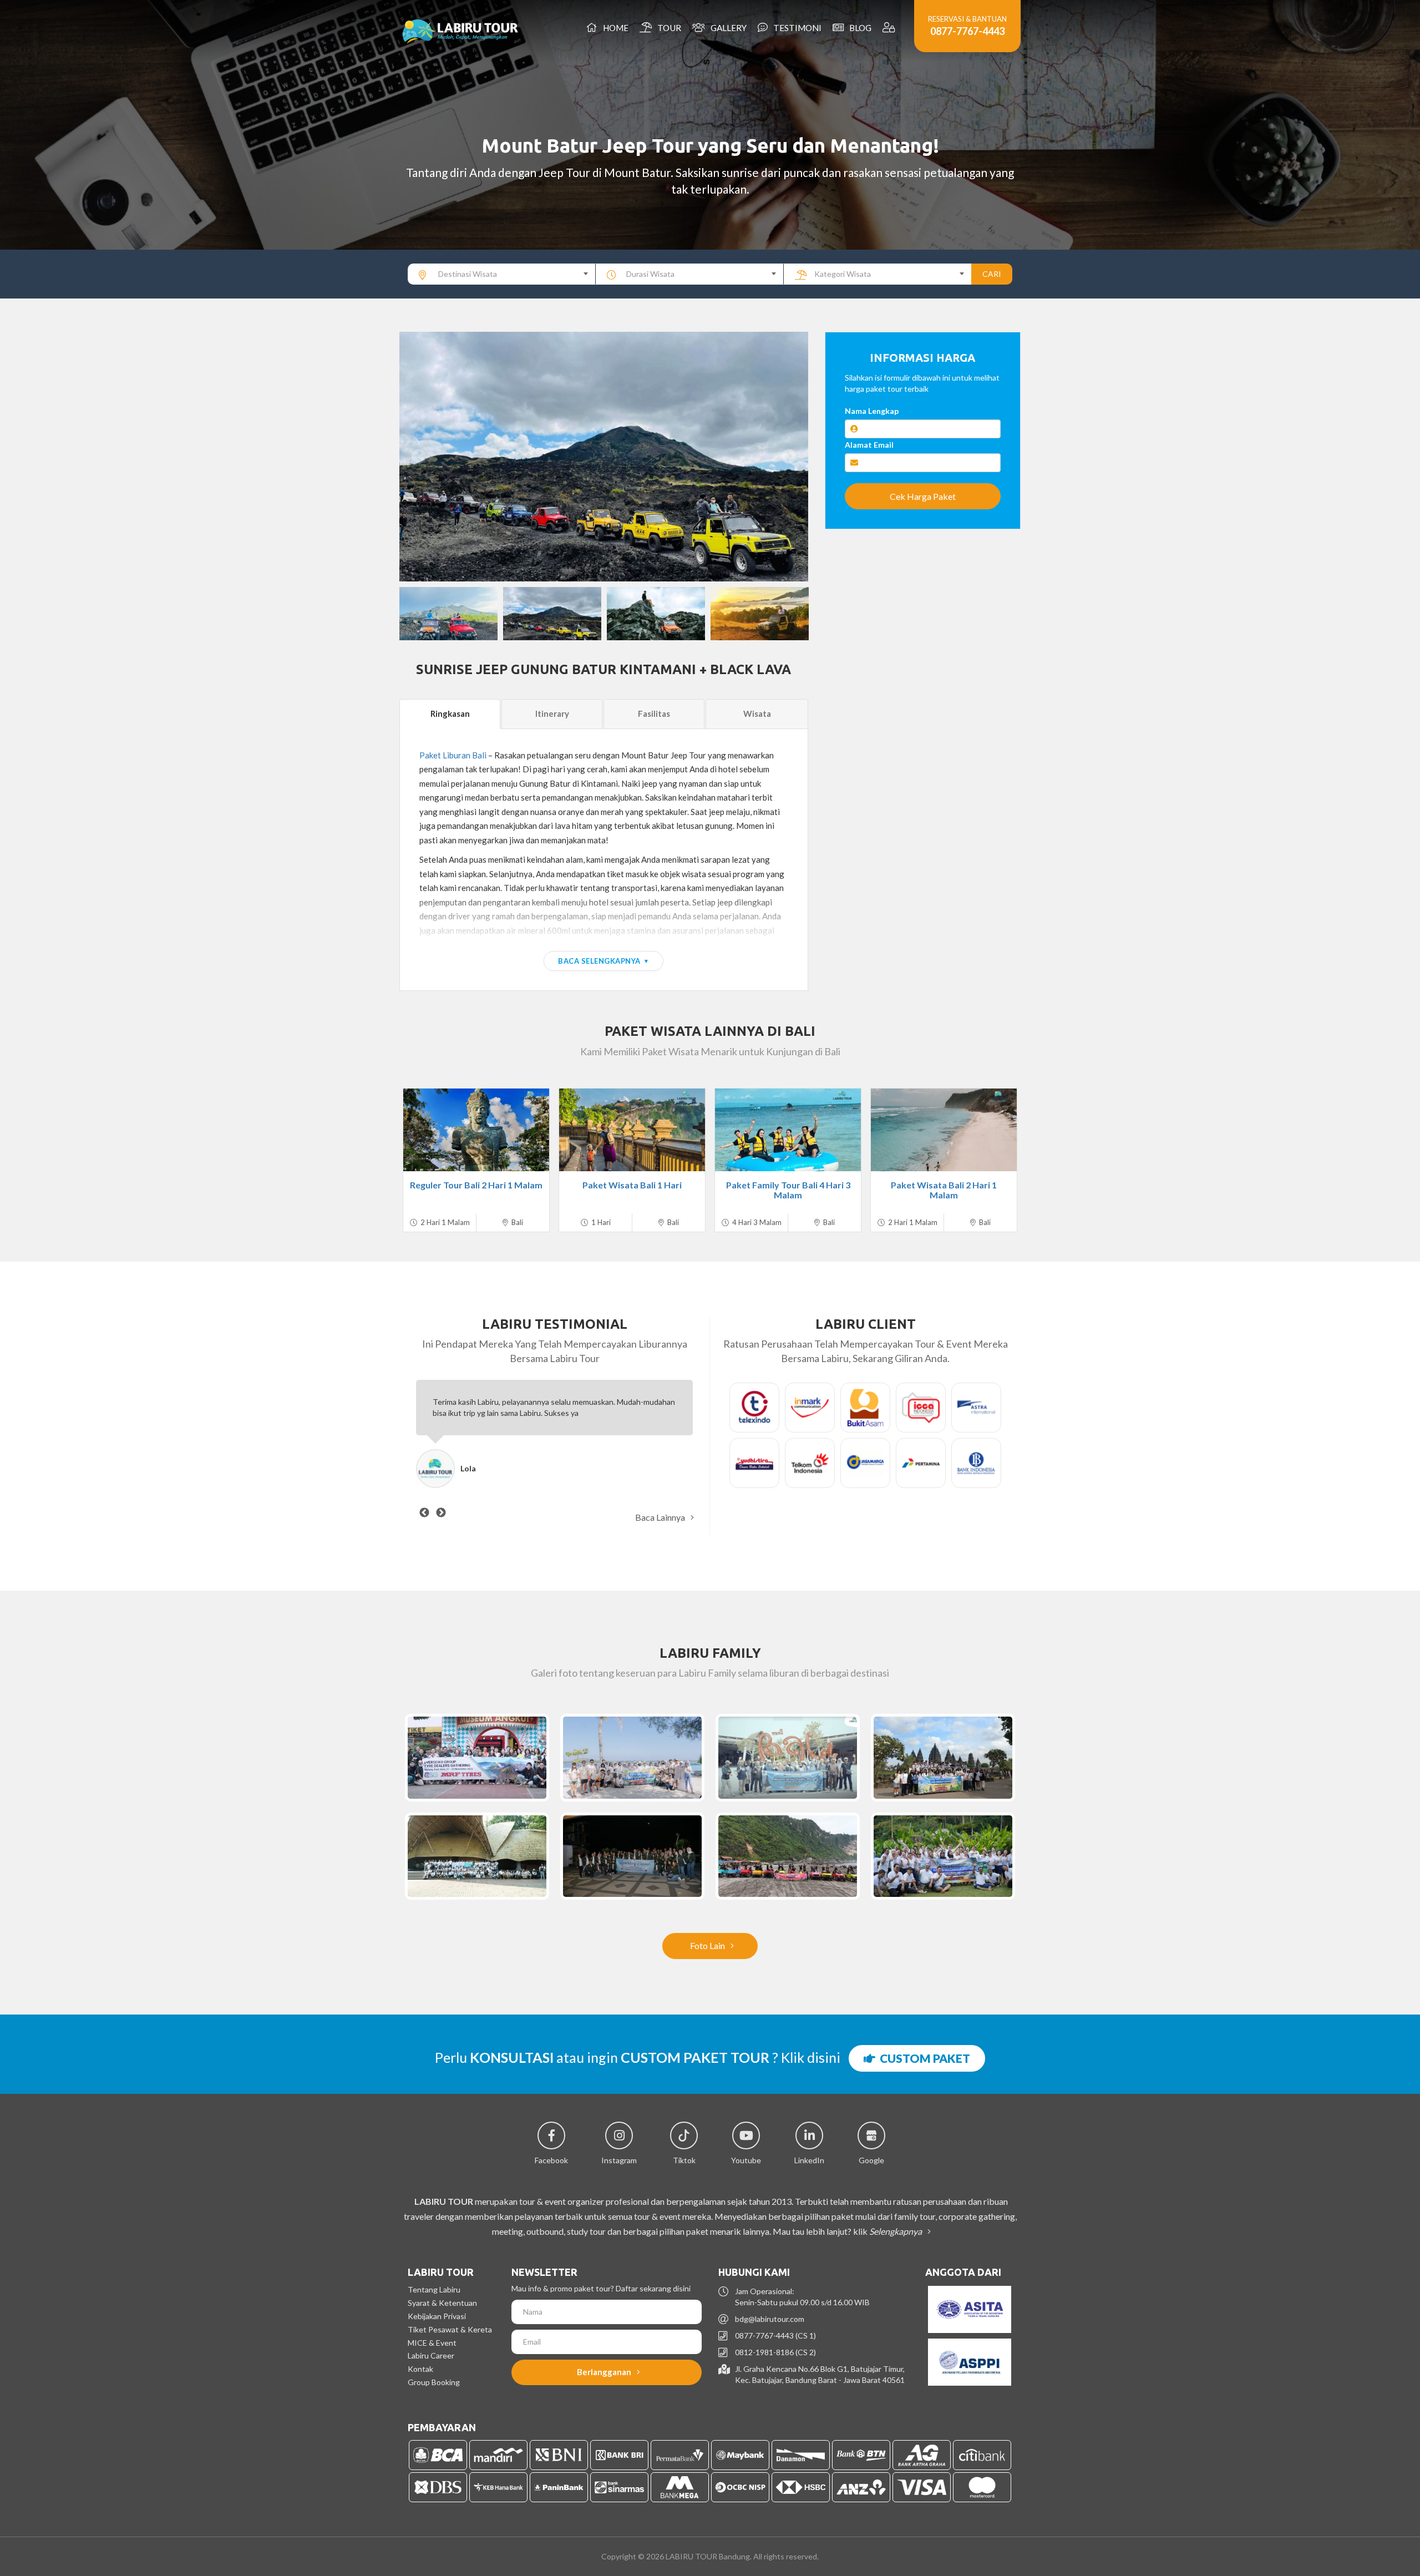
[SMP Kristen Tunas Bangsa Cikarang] (943, 1758)
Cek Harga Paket (923, 496)
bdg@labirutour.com (770, 2319)
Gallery (727, 28)
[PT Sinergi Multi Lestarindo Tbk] (632, 1856)
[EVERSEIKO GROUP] (477, 1758)
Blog (859, 28)
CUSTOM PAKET (923, 2058)
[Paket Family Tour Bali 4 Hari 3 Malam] (788, 1130)
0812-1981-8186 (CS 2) (775, 2352)
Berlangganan (605, 2372)
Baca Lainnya (661, 1517)
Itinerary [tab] (552, 713)
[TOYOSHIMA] (632, 1758)
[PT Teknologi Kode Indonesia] (477, 1856)
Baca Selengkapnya (599, 961)
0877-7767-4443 (967, 31)
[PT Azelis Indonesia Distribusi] (943, 1856)
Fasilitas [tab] (654, 713)
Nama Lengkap (872, 411)
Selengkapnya (896, 2231)
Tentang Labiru (434, 2289)
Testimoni (796, 28)
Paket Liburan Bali (453, 755)
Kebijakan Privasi (437, 2316)
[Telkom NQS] (788, 1758)
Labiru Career (431, 2355)
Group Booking (434, 2382)
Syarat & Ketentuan (442, 2303)
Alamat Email (869, 445)
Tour (668, 28)
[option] (604, 457)
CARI (992, 274)
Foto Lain (708, 1945)
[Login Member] (890, 28)
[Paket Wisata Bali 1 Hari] (632, 1130)
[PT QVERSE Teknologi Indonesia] (788, 1856)
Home (614, 28)
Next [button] (789, 457)
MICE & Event (432, 2343)
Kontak (420, 2369)
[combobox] (502, 274)
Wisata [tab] (757, 713)
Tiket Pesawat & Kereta (450, 2329)
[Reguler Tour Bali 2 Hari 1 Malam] (476, 1130)
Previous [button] (419, 457)
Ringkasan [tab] (450, 713)
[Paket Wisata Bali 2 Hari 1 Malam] (944, 1130)
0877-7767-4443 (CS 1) (775, 2335)
